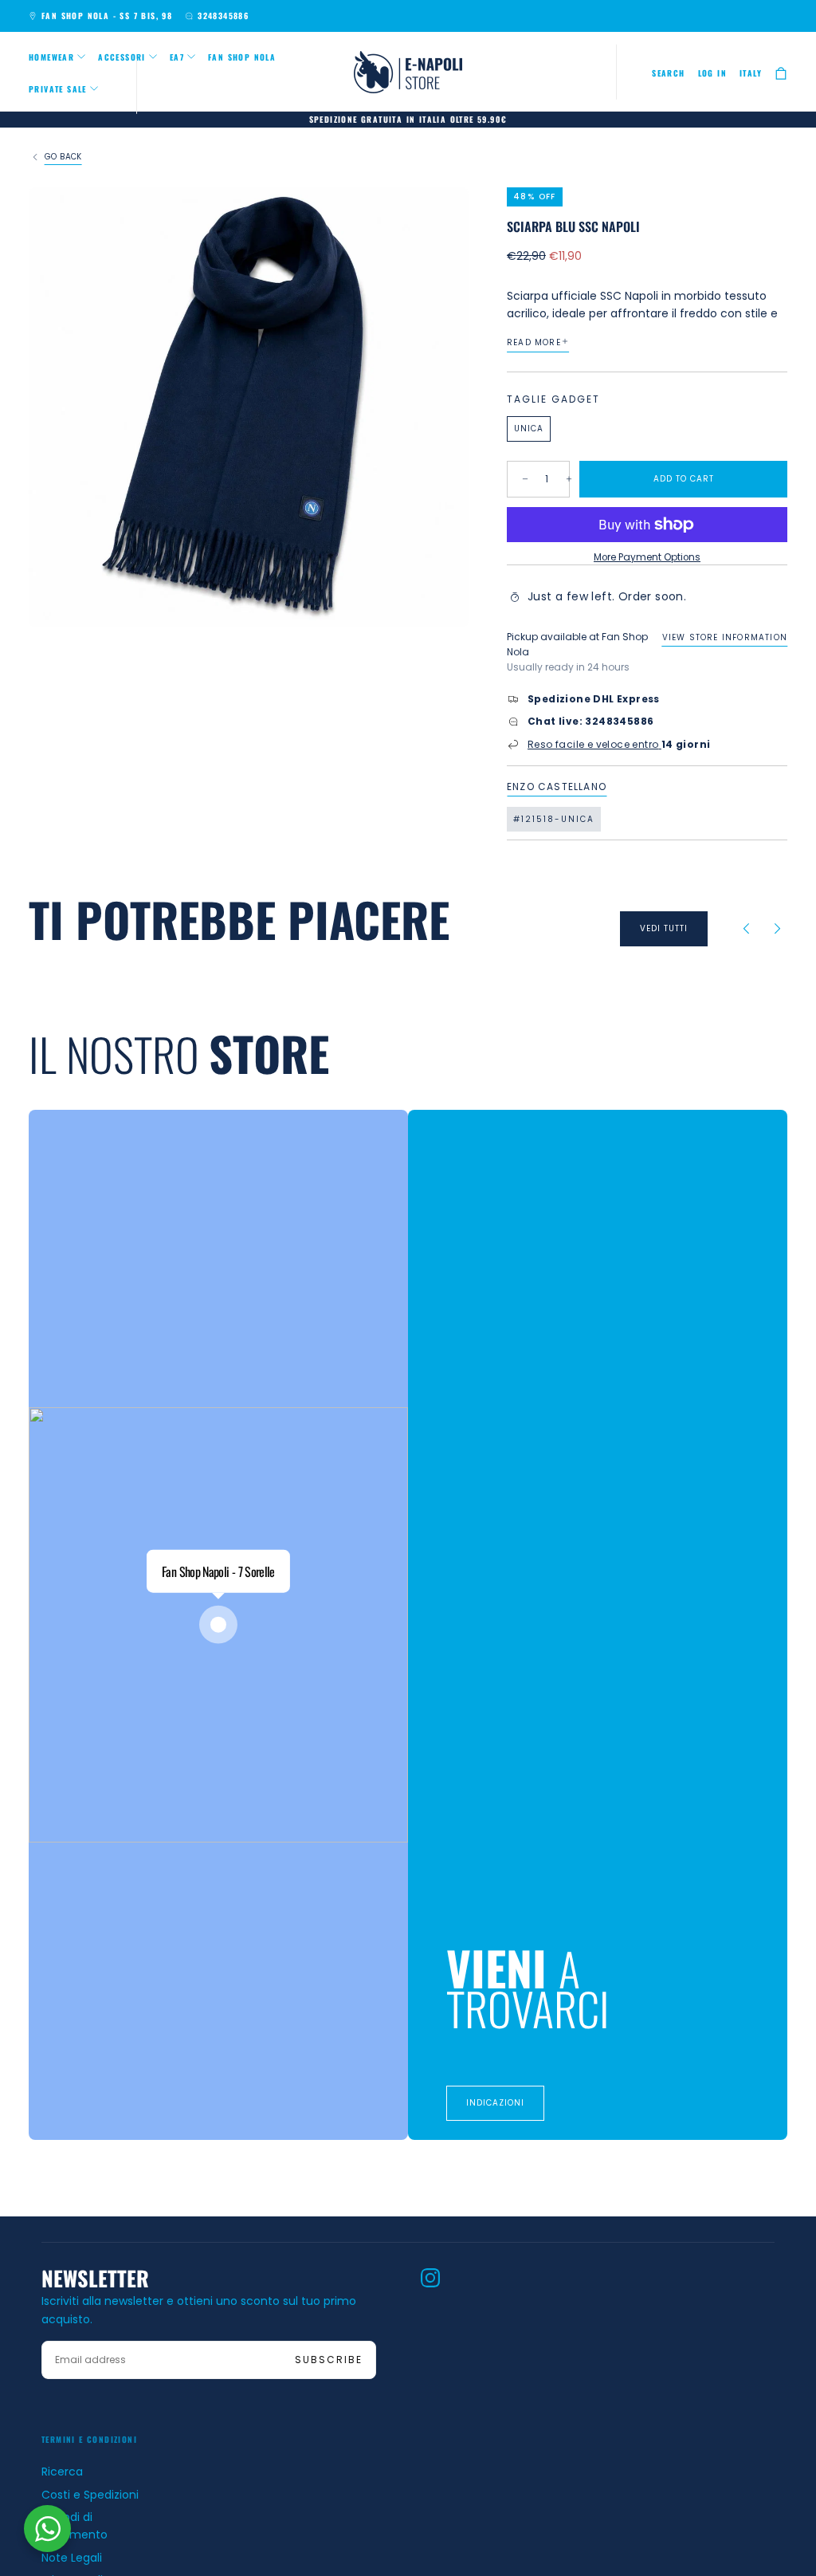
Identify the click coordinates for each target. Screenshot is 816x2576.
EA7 (177, 57)
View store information (725, 637)
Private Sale (58, 89)
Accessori (122, 57)
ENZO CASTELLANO (557, 787)
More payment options (647, 557)
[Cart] (781, 74)
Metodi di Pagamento (75, 2526)
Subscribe (329, 2360)
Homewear (51, 57)
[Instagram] (430, 2278)
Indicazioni (495, 2103)
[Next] (778, 929)
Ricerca (62, 2472)
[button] (668, 73)
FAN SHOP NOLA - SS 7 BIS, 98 (107, 16)
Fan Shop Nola (242, 57)
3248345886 (223, 16)
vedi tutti (664, 928)
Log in (712, 73)
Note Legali (72, 2558)
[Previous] (746, 929)
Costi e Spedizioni (90, 2495)
